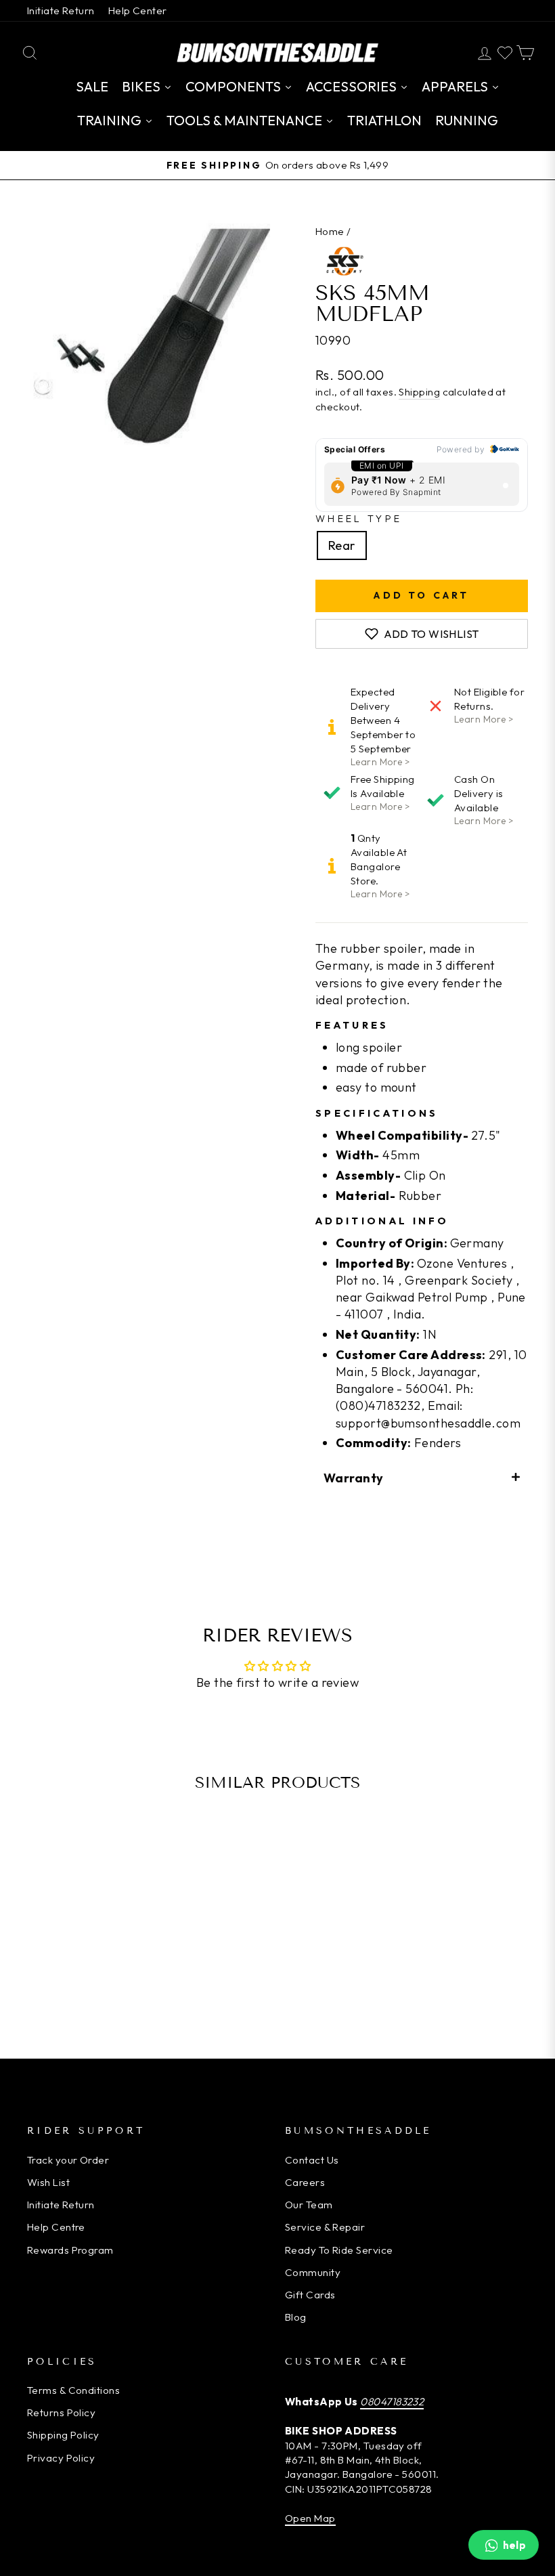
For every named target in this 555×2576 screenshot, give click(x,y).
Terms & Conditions (73, 2390)
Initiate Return (61, 10)
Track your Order (68, 2160)
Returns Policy (61, 2412)
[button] (422, 1477)
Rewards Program (70, 2250)
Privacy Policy (61, 2458)
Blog (296, 2317)
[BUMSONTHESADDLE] (277, 52)
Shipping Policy (63, 2435)
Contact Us (312, 2160)
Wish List (48, 2182)
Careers (305, 2182)
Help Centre (56, 2227)
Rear (342, 545)
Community (313, 2272)
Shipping (419, 392)
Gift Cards (310, 2295)
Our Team (309, 2205)
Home (330, 231)
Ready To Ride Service (339, 2250)
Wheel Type (359, 519)
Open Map (310, 2518)
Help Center (138, 10)
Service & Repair (325, 2227)
